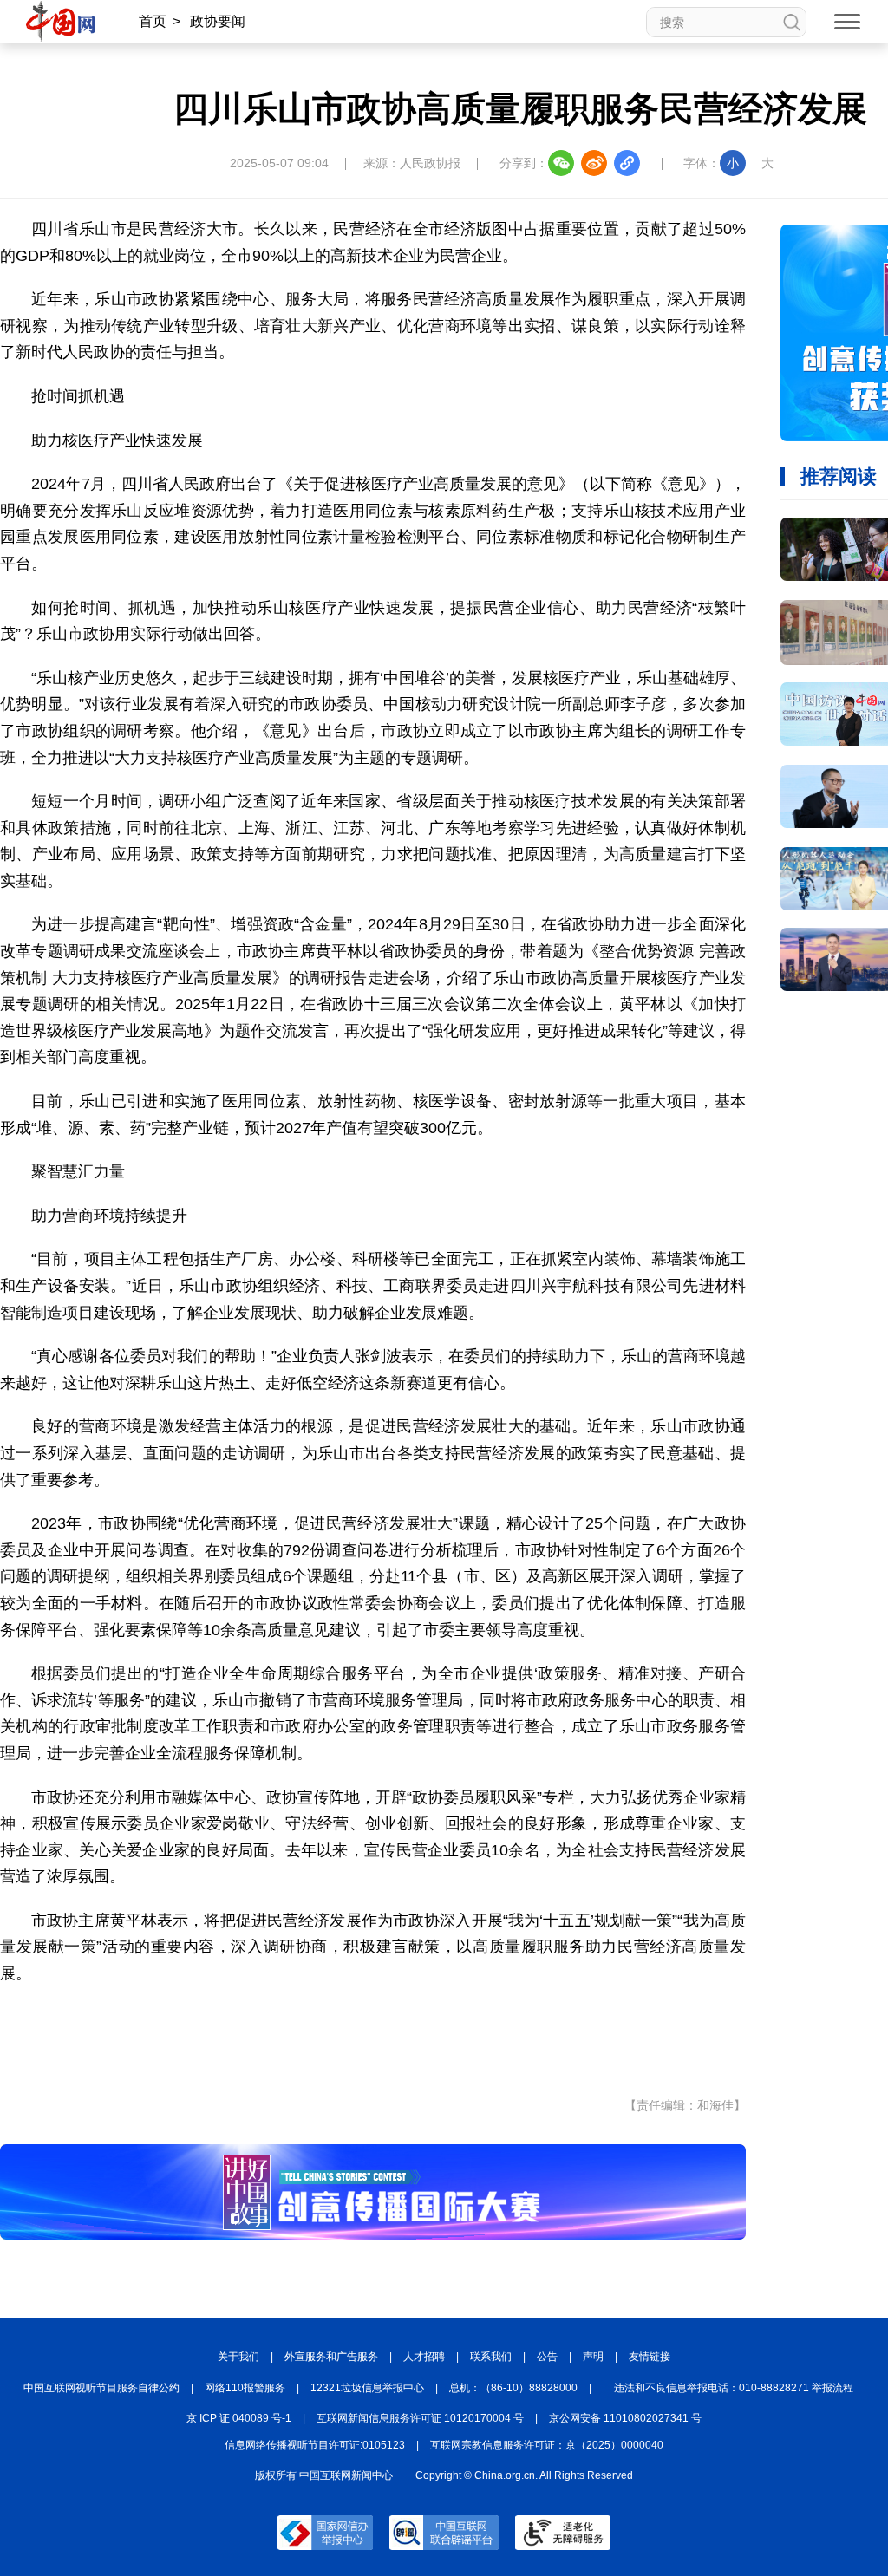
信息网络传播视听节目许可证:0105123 (315, 2445)
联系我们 (491, 2357)
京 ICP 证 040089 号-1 (239, 2418)
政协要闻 (218, 21)
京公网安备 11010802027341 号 (625, 2418)
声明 (593, 2357)
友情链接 (650, 2357)
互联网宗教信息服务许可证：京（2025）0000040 (547, 2445)
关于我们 (238, 2357)
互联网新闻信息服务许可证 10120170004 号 (420, 2418)
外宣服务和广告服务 (331, 2357)
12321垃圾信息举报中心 (367, 2388)
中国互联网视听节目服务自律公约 (101, 2388)
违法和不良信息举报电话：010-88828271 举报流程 (734, 2388)
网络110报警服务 (245, 2388)
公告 (547, 2357)
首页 (153, 21)
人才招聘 (424, 2357)
